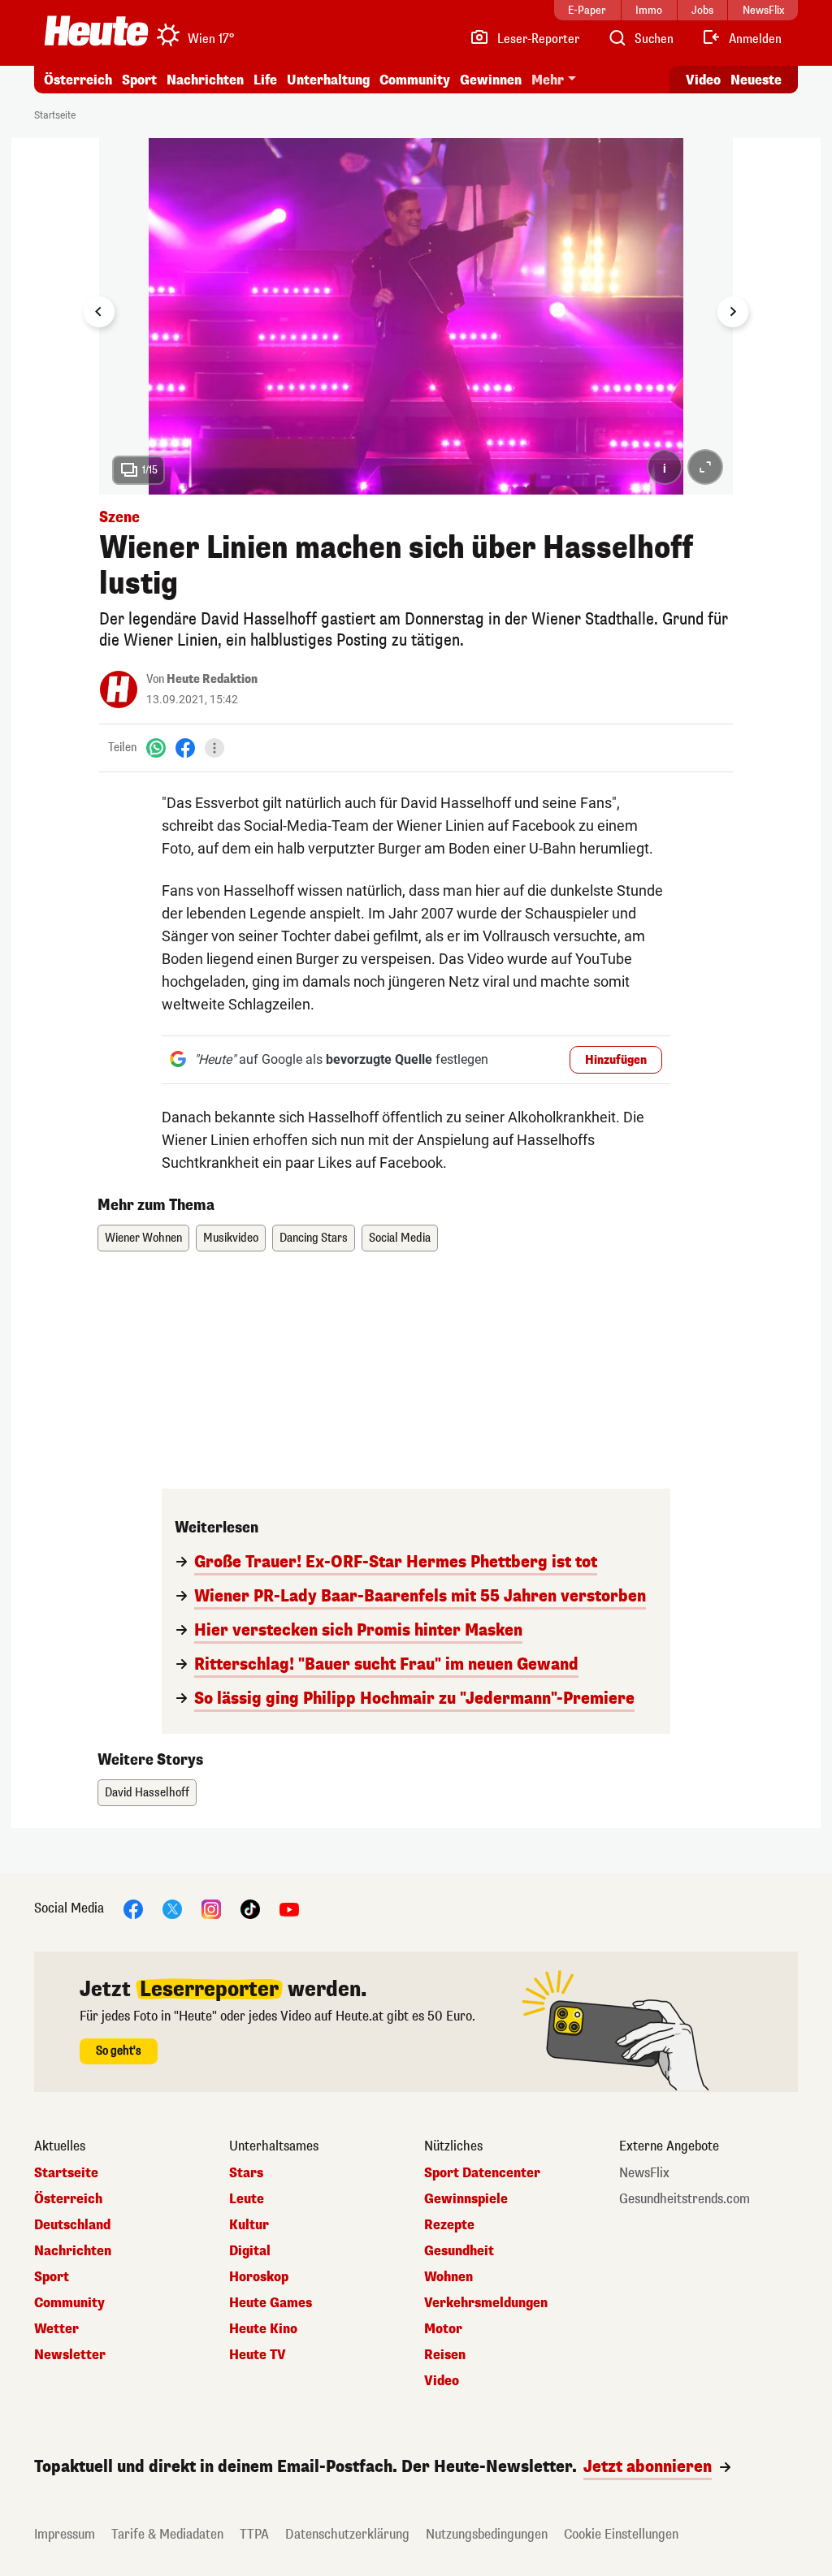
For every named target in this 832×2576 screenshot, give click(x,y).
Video (703, 80)
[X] (172, 1908)
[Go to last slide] (99, 312)
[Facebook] (185, 748)
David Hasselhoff (147, 1793)
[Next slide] (733, 312)
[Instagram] (211, 1908)
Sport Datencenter (482, 2173)
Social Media (400, 1238)
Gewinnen (491, 80)
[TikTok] (250, 1908)
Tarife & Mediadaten (167, 2534)
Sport (139, 80)
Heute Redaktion (212, 679)
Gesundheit (459, 2251)
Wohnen (448, 2277)
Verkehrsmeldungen (486, 2303)
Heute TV (258, 2355)
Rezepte (449, 2225)
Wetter (56, 2329)
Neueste (756, 80)
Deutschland (72, 2225)
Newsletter (70, 2355)
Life (265, 80)
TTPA (254, 2534)
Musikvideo (231, 1238)
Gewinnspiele (466, 2199)
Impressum (65, 2534)
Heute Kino (263, 2329)
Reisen (445, 2355)
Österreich (78, 80)
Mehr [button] (548, 80)
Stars (246, 2173)
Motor (443, 2329)
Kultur (249, 2225)
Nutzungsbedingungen (487, 2534)
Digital (250, 2251)
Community (415, 80)
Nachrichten (73, 2251)
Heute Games (271, 2303)
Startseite (55, 115)
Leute (247, 2199)
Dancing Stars (314, 1238)
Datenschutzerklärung (347, 2534)
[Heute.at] (96, 31)
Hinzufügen (616, 1060)
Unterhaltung (328, 80)
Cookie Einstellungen (621, 2534)
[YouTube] (289, 1908)
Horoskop (259, 2277)
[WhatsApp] (156, 748)
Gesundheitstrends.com (685, 2199)
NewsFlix (644, 2173)
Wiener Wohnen (143, 1238)
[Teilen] (214, 748)
